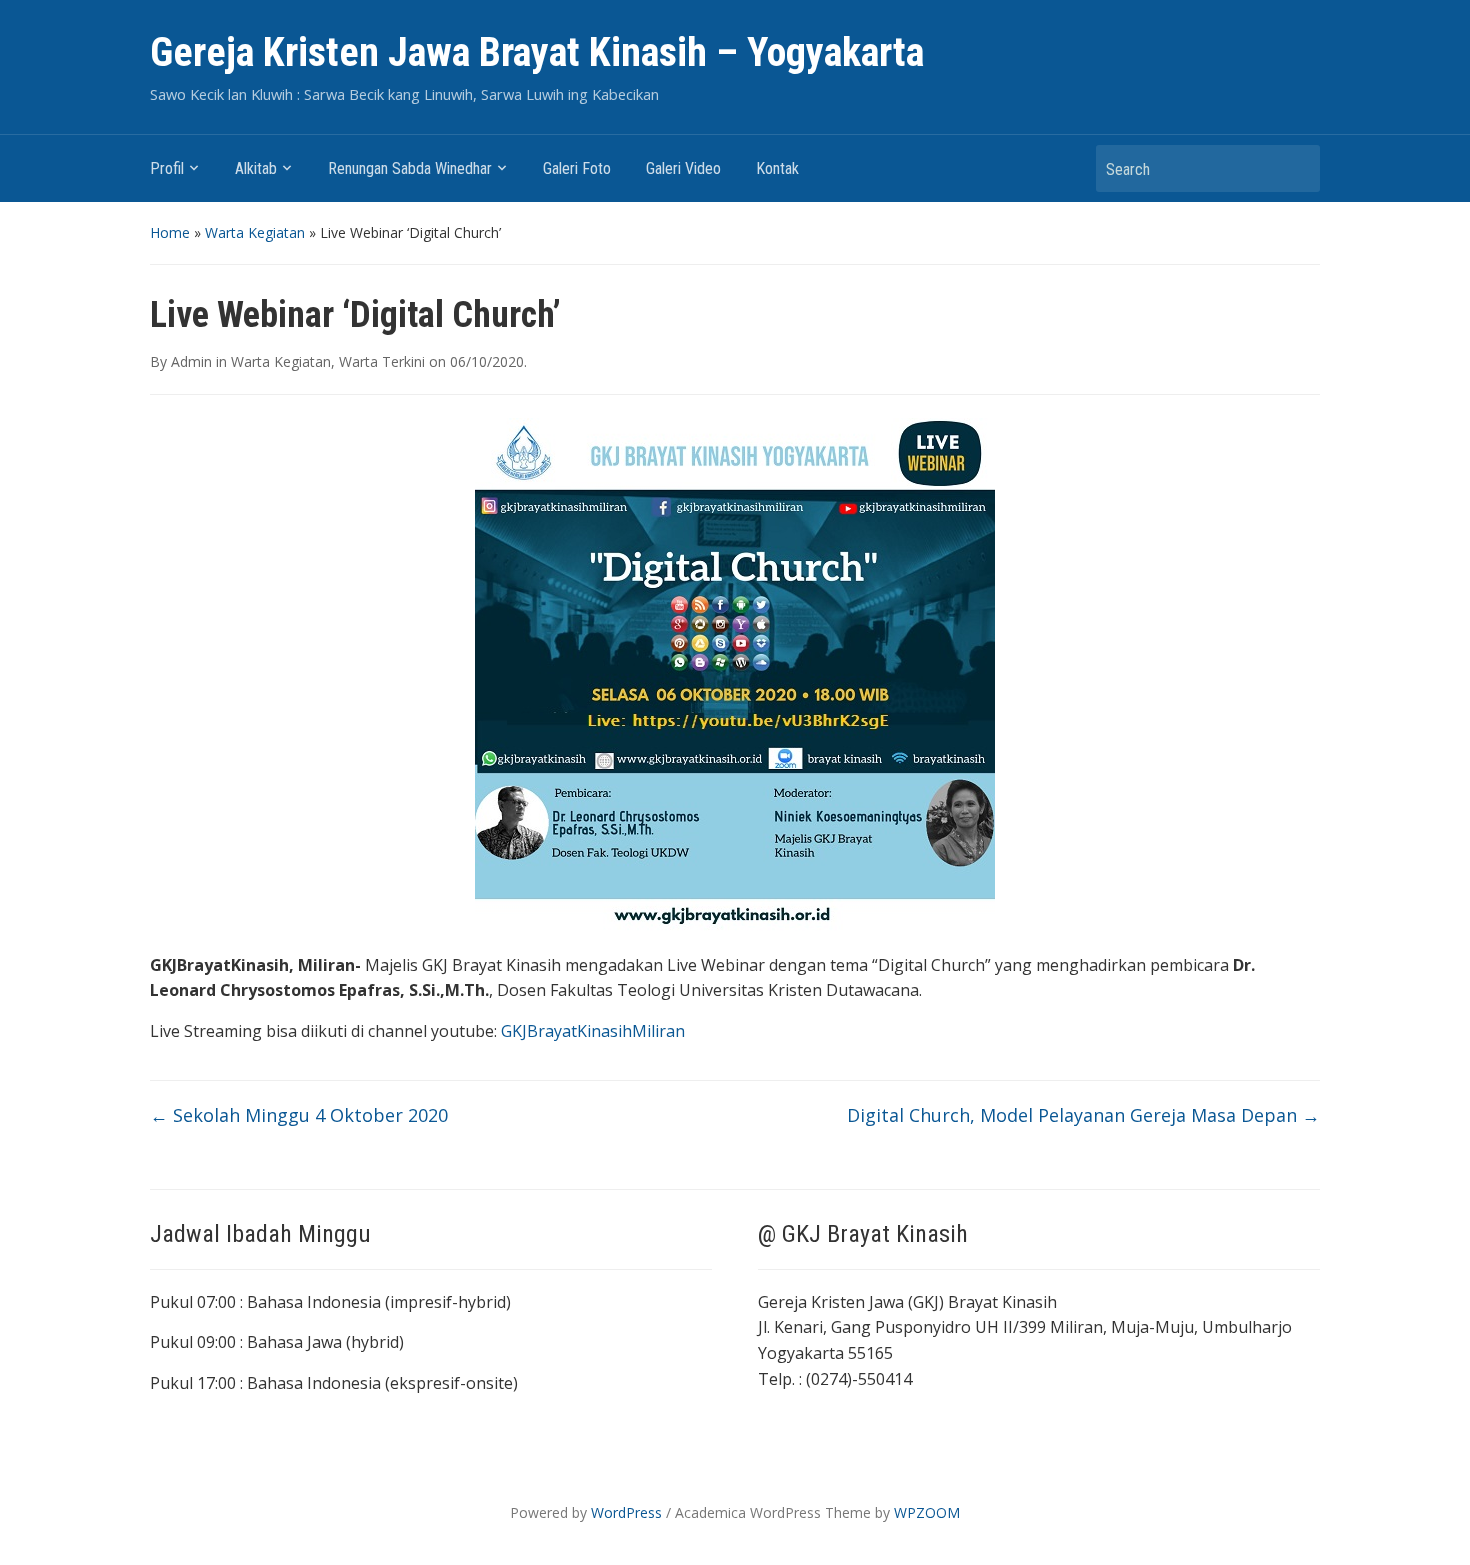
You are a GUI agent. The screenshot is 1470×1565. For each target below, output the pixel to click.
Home (170, 232)
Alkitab (256, 168)
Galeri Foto (577, 168)
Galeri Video (683, 168)
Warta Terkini (382, 361)
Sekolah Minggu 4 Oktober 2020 (299, 1115)
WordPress (626, 1512)
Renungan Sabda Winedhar (410, 168)
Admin (191, 361)
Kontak (777, 168)
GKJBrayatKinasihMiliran (593, 1031)
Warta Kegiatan (255, 232)
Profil (167, 168)
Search (1295, 168)
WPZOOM (927, 1512)
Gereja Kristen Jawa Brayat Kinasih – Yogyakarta (537, 52)
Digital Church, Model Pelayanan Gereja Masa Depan (1083, 1115)
